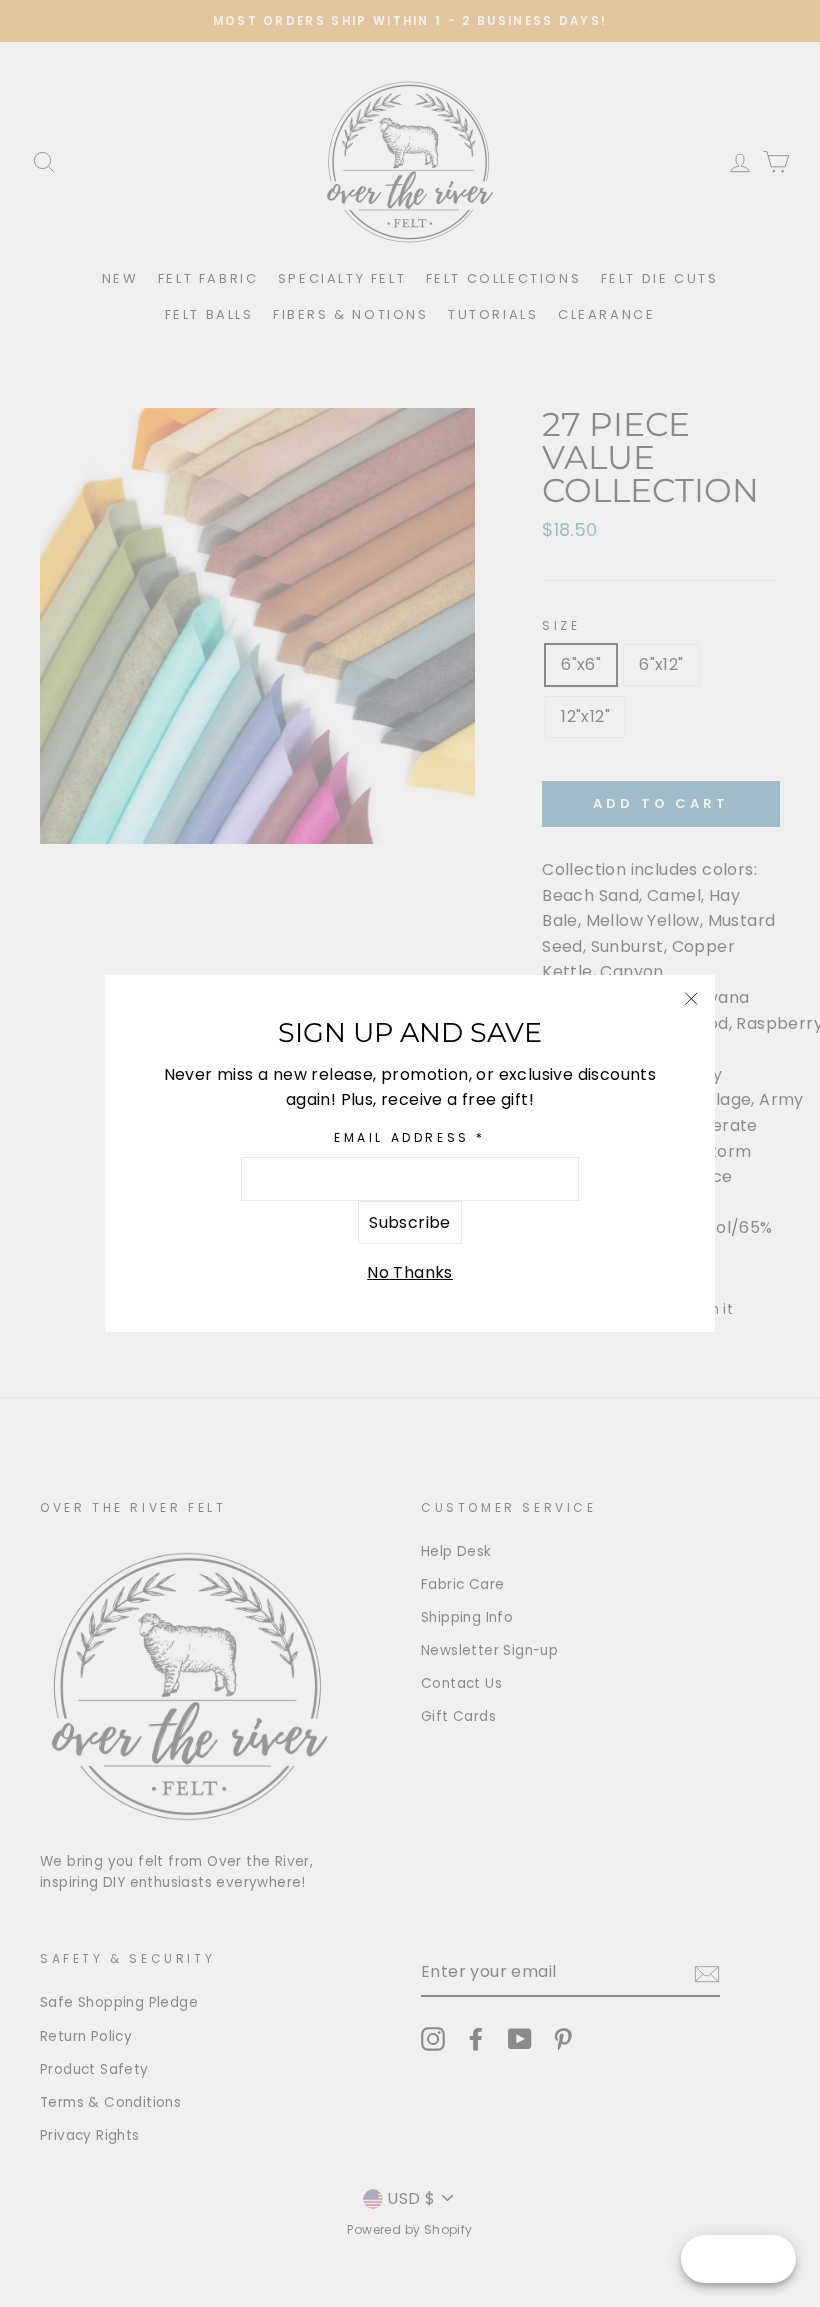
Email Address (410, 1137)
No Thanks (410, 1272)
